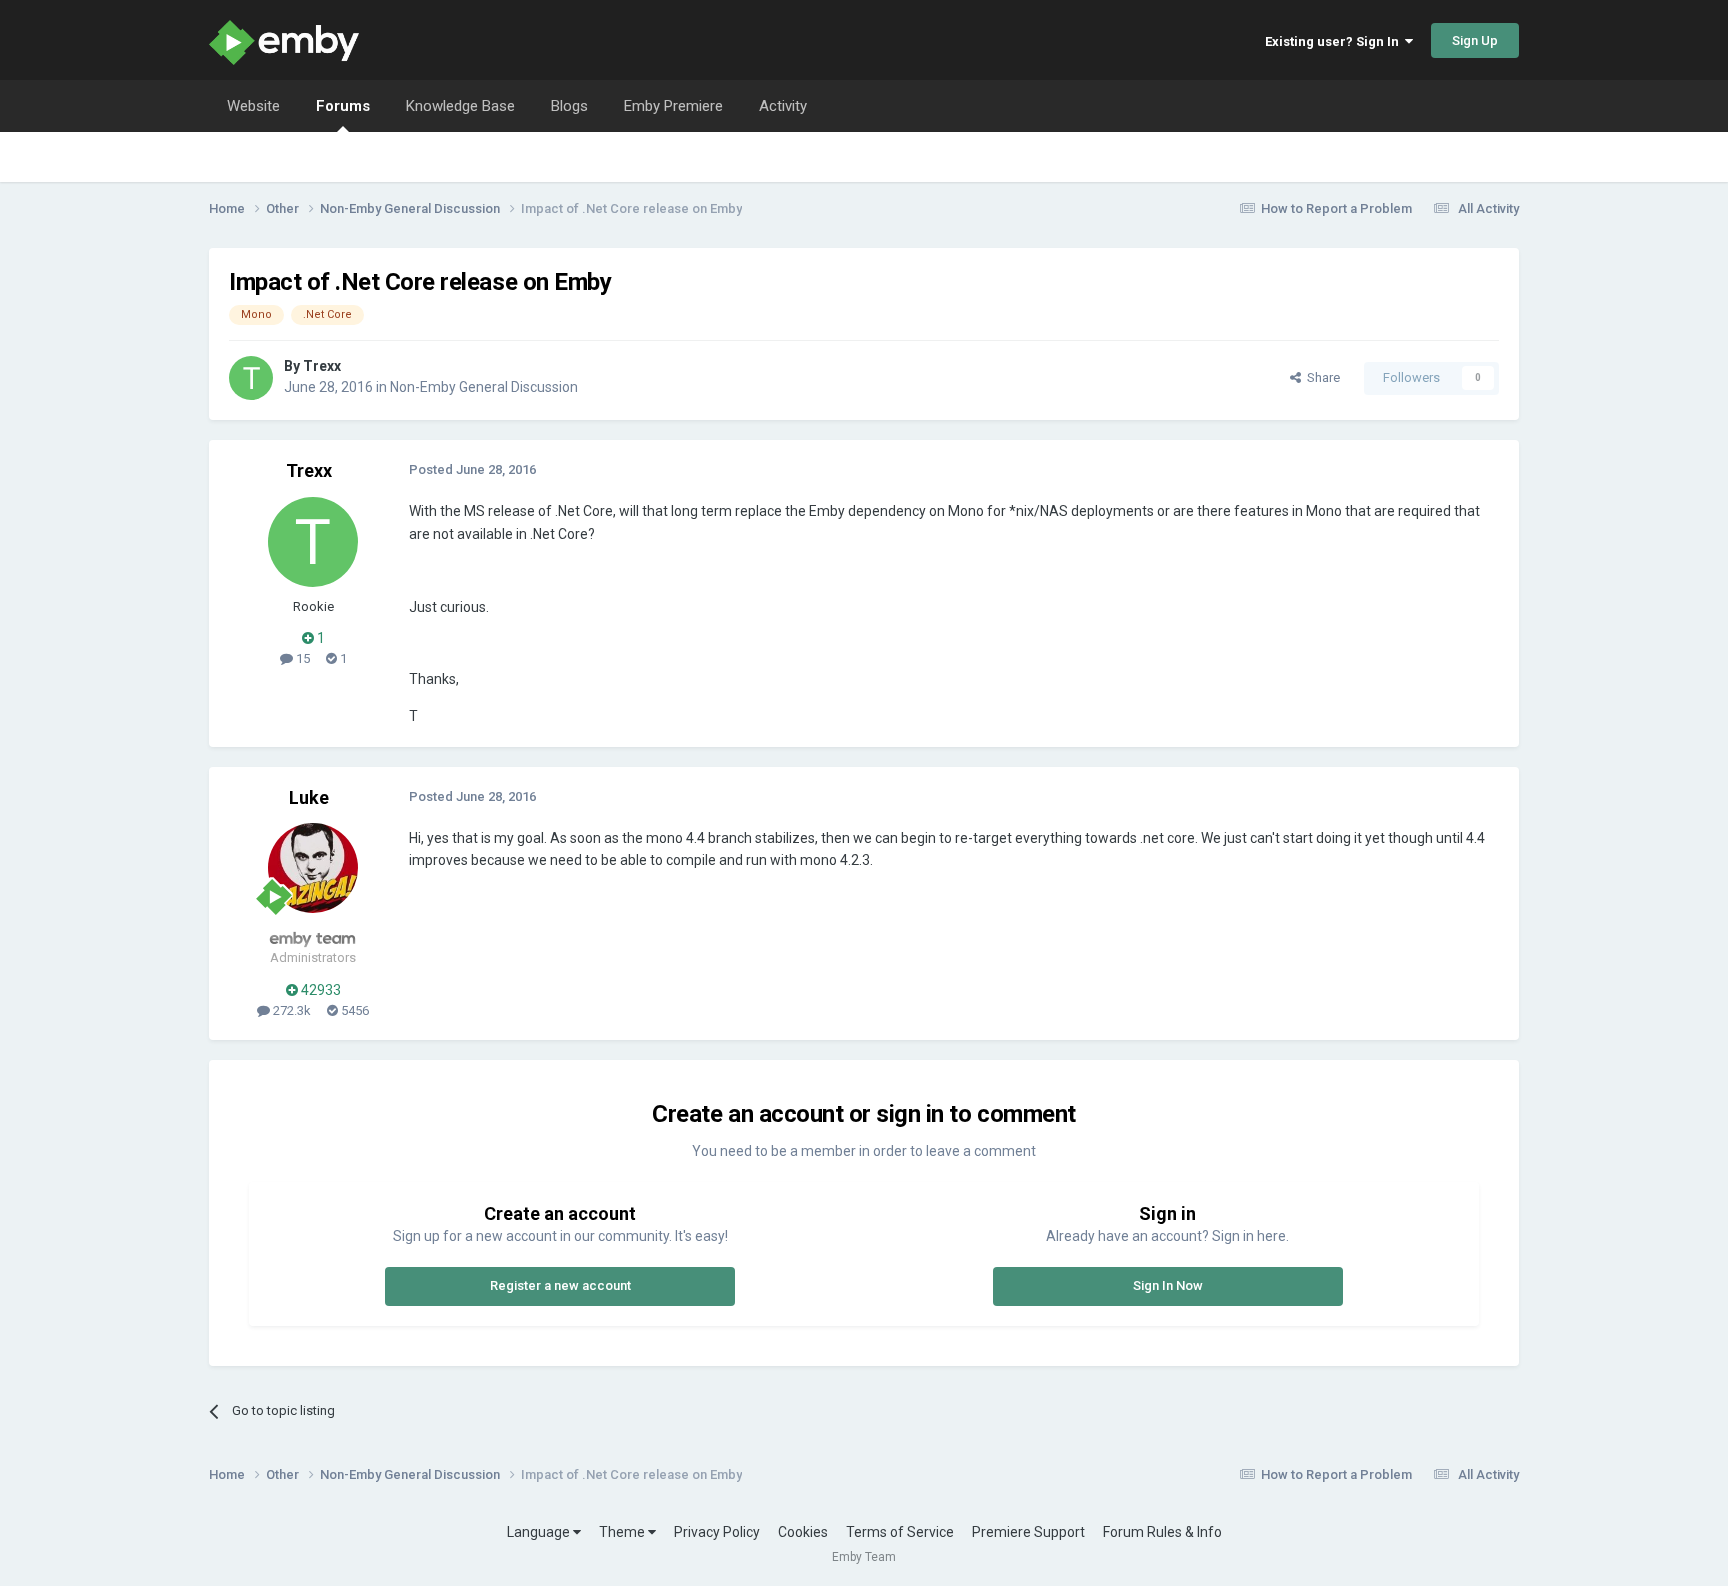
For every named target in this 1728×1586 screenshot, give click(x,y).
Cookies (803, 1532)
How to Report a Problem (1336, 208)
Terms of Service (900, 1532)
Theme (623, 1532)
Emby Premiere (673, 106)
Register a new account (560, 1285)
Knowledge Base (460, 106)
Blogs (569, 106)
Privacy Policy (717, 1532)
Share (1320, 377)
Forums (343, 106)
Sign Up (1475, 40)
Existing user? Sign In (1335, 41)
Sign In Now (1168, 1285)
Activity (783, 106)
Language (540, 1532)
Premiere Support (1028, 1532)
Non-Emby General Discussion (484, 387)
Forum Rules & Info (1162, 1532)
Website (253, 106)
